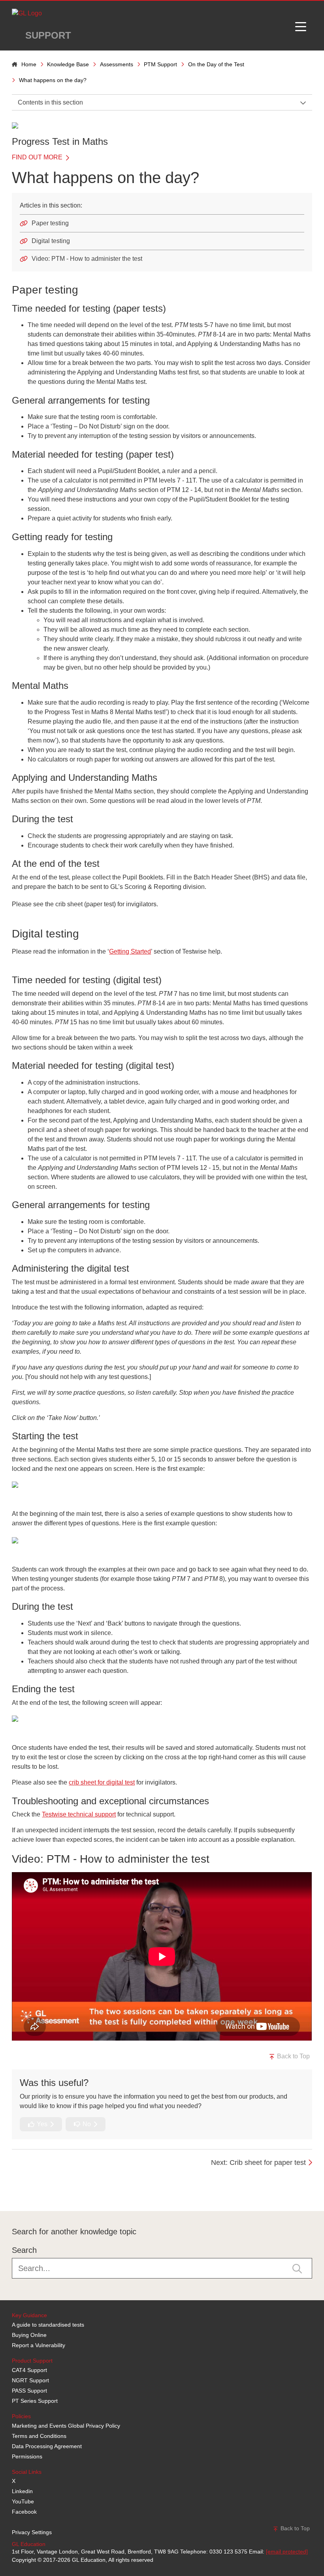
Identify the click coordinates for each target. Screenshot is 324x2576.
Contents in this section (50, 102)
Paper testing (50, 223)
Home (29, 64)
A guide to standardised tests (48, 2325)
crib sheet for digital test (102, 1782)
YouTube (23, 2501)
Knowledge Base (68, 64)
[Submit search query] (297, 2268)
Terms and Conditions (39, 2436)
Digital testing (51, 241)
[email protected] (287, 2552)
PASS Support (29, 2391)
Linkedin (22, 2491)
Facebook (24, 2512)
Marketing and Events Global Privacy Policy (66, 2426)
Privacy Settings (32, 2532)
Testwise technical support (79, 1814)
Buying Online (29, 2335)
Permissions (27, 2456)
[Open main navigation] (301, 26)
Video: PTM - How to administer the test (87, 259)
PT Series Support (35, 2401)
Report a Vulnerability (39, 2345)
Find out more (38, 157)
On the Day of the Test (216, 64)
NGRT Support (30, 2380)
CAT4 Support (29, 2370)
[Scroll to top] (10, 2193)
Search (24, 2250)
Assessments (117, 64)
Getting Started (130, 951)
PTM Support (160, 64)
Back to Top (293, 2056)
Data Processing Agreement (47, 2446)
